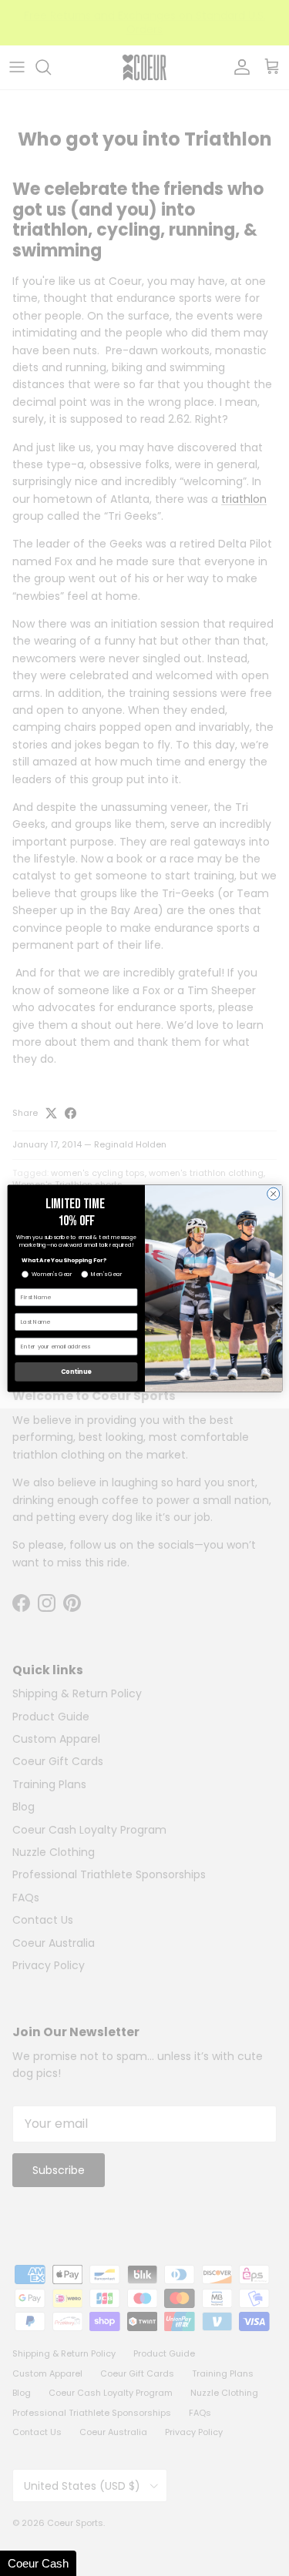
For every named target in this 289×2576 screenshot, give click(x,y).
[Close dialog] (273, 1194)
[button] (38, 2563)
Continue (76, 1371)
